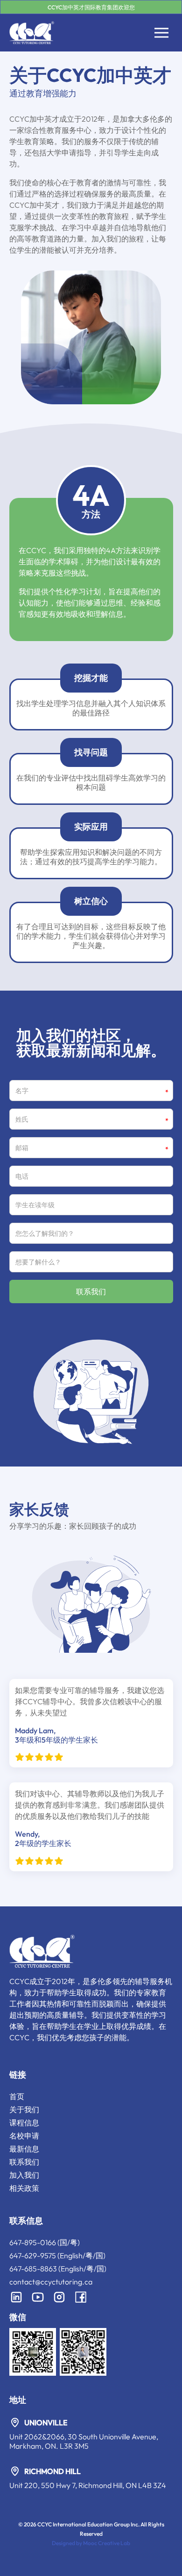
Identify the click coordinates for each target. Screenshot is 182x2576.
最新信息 (24, 2149)
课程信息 (24, 2123)
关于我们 (24, 2109)
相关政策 (24, 2188)
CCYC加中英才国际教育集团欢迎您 (91, 7)
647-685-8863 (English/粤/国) (58, 2269)
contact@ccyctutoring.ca (51, 2282)
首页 (17, 2096)
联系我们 (24, 2162)
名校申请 (24, 2136)
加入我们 (24, 2175)
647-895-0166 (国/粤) (45, 2242)
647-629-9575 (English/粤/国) (57, 2255)
